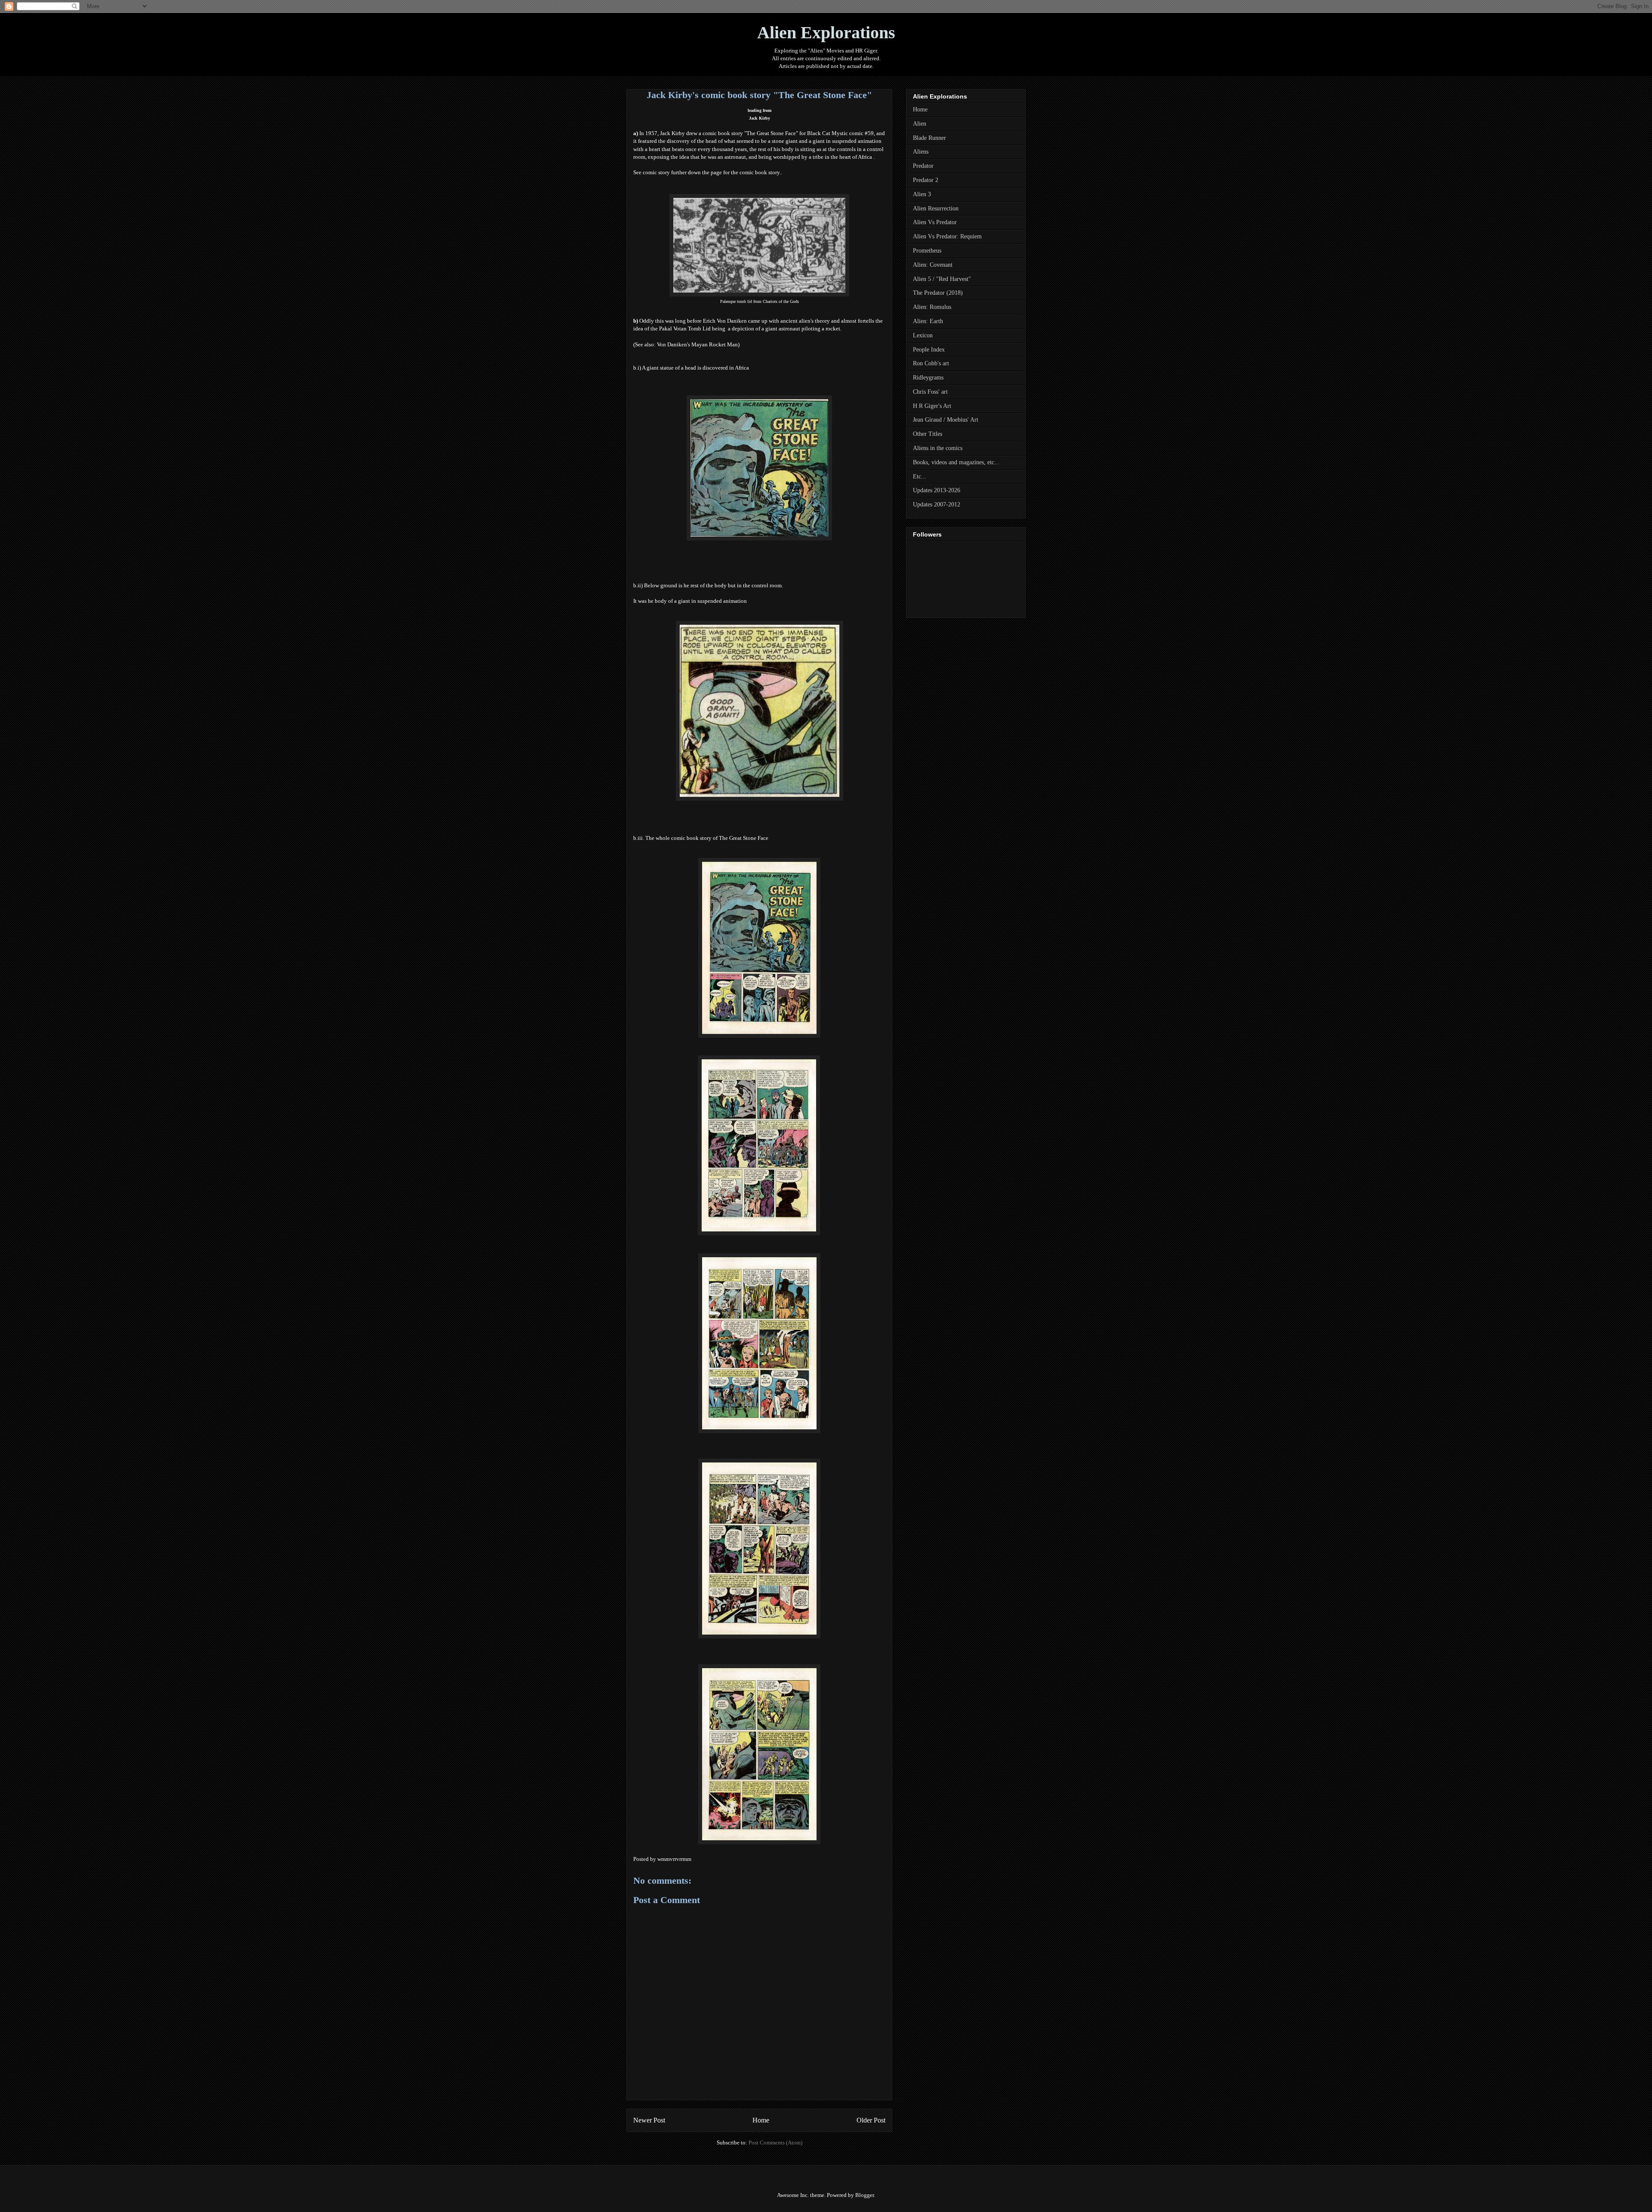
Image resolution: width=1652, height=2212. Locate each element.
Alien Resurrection (936, 208)
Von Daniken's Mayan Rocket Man (697, 344)
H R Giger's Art (932, 406)
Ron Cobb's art (931, 363)
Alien (920, 124)
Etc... (920, 477)
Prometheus (927, 251)
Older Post (871, 2120)
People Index (929, 350)
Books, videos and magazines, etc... (956, 462)
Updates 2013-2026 (937, 490)
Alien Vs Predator (935, 222)
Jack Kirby (760, 118)
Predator (923, 166)
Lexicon (923, 335)
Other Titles (928, 434)
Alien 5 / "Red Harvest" (942, 279)
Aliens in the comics (938, 448)
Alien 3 (922, 194)
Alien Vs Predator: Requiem (947, 236)
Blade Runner (929, 138)
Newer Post (649, 2120)
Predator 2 (926, 180)
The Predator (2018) (938, 293)
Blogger (865, 2195)
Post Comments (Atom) (775, 2143)
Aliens (921, 152)
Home (761, 2120)
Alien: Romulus (932, 307)
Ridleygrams (928, 378)
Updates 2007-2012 (937, 504)
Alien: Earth (928, 321)
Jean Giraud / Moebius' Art (946, 420)
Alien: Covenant (933, 265)
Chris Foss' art (930, 392)
